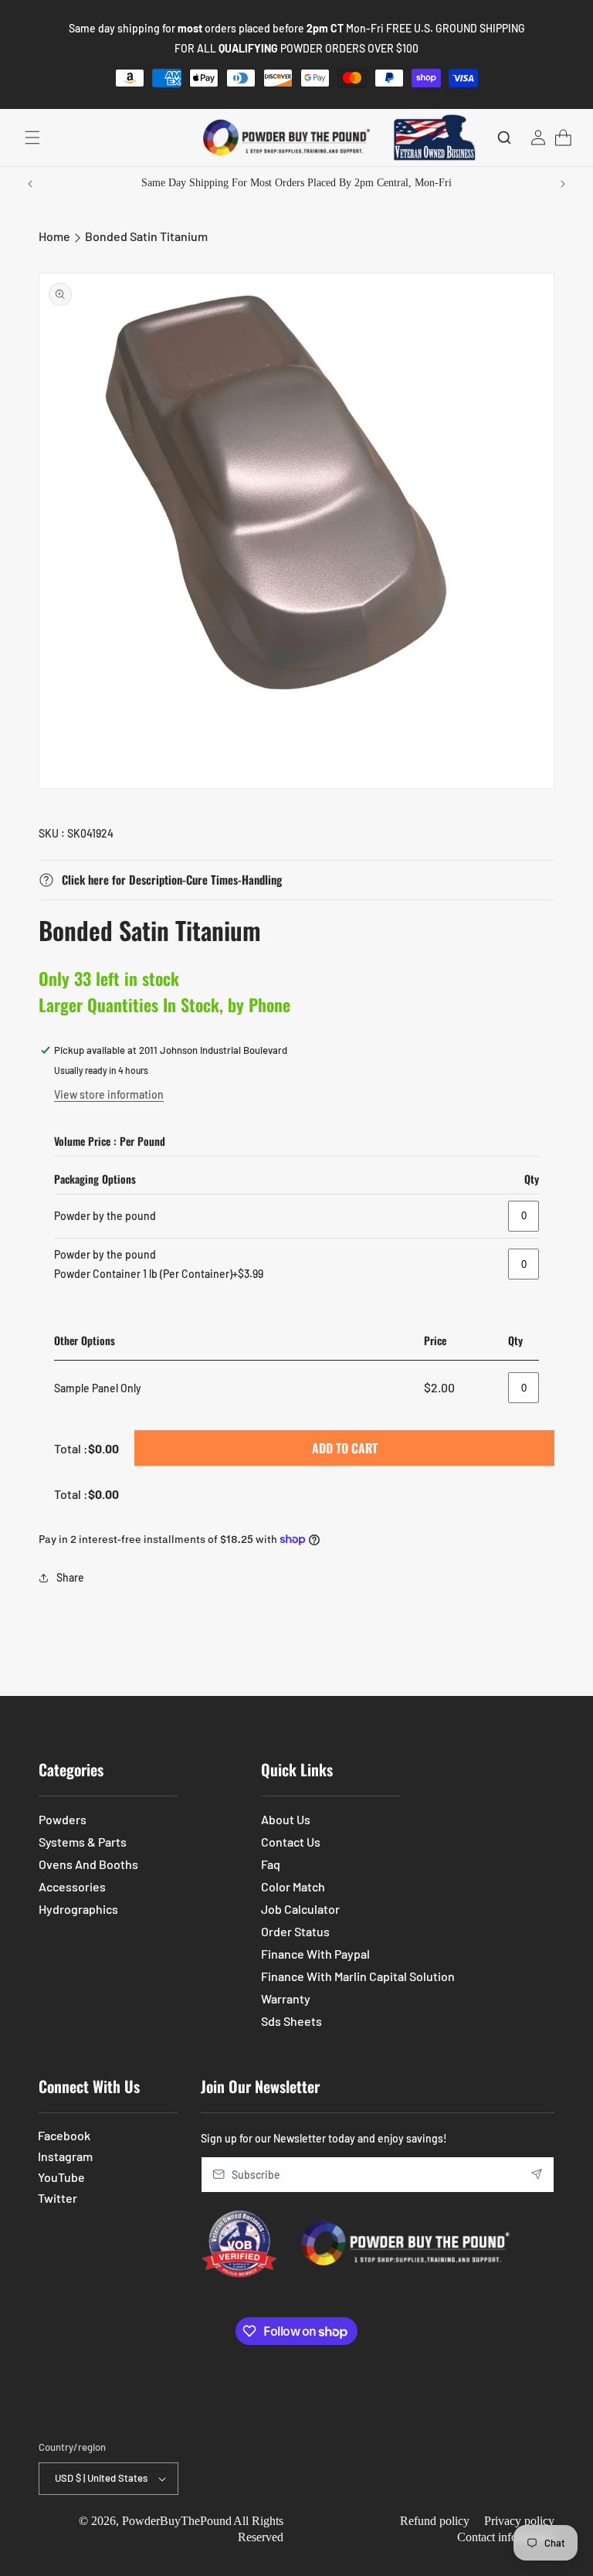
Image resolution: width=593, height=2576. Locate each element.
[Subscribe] (537, 2175)
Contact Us (291, 1842)
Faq (271, 1864)
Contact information (506, 2537)
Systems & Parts (83, 1842)
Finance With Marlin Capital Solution (358, 1976)
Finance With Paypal (315, 1954)
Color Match (293, 1886)
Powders (63, 1819)
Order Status (295, 1931)
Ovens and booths (88, 1864)
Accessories (72, 1886)
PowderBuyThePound (177, 2521)
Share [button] (70, 1577)
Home (54, 236)
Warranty (286, 1998)
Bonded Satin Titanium (146, 236)
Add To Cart (345, 1448)
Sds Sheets (291, 2021)
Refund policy (435, 2521)
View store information (109, 1094)
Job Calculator (300, 1909)
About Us (286, 1819)
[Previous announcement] (30, 184)
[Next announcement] (563, 184)
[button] (32, 138)
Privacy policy (519, 2521)
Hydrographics (78, 1909)
